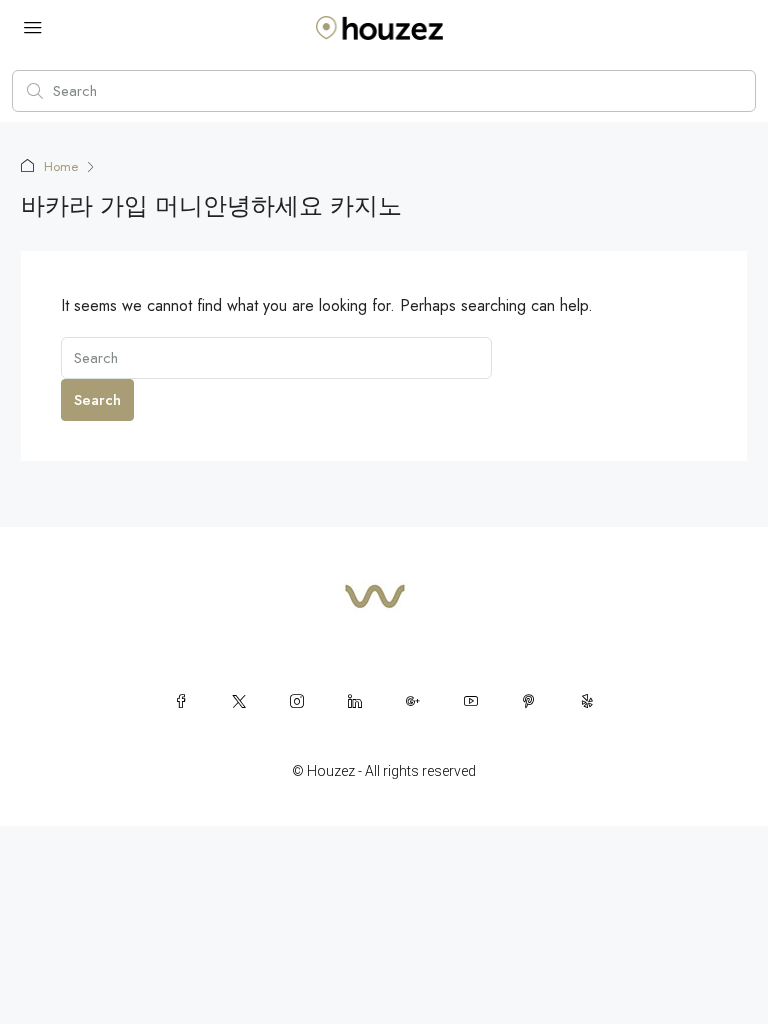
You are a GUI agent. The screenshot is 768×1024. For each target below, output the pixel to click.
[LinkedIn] (355, 701)
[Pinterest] (529, 701)
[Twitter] (239, 701)
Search (97, 400)
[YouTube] (471, 701)
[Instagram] (297, 701)
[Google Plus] (413, 701)
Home (61, 166)
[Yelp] (587, 701)
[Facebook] (181, 701)
